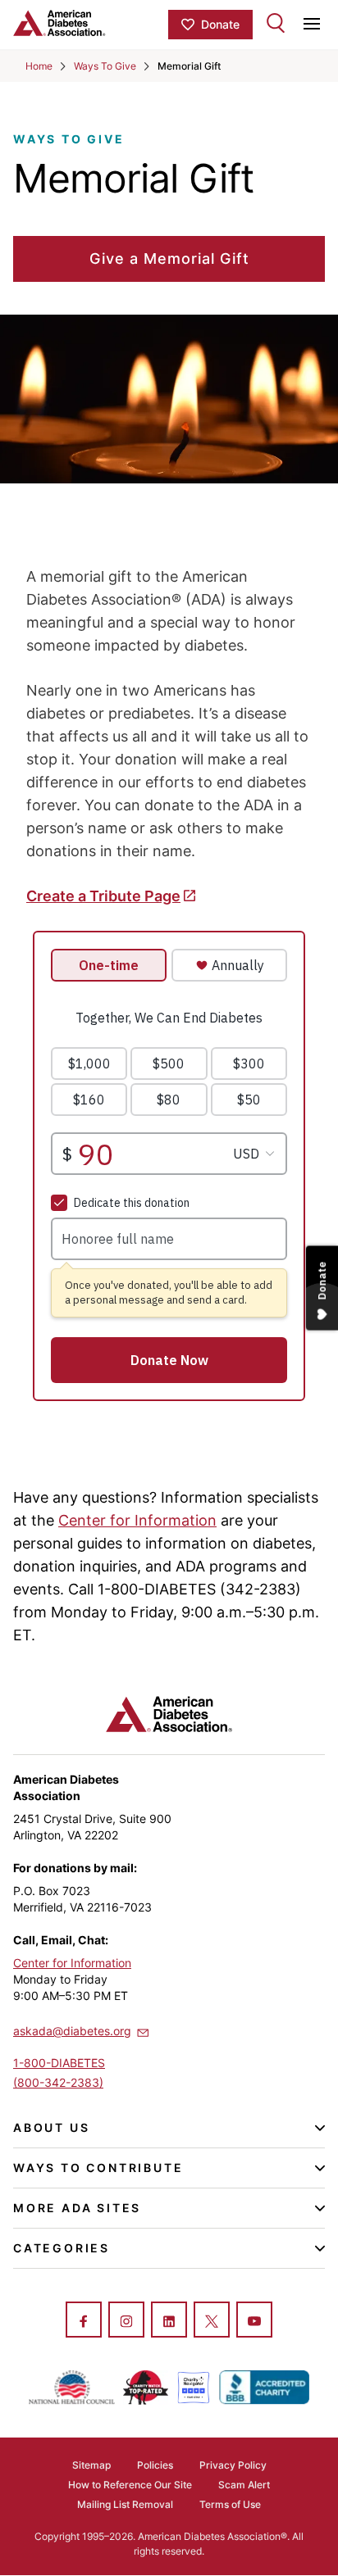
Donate (220, 24)
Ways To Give (105, 66)
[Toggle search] (276, 23)
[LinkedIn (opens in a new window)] (169, 2321)
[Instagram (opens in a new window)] (126, 2321)
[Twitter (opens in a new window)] (212, 2321)
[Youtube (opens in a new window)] (254, 2321)
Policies (155, 2465)
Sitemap (91, 2465)
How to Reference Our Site (130, 2485)
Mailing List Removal (125, 2504)
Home (39, 66)
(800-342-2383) (58, 2082)
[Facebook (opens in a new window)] (84, 2321)
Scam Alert (244, 2485)
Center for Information (137, 1520)
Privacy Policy (233, 2465)
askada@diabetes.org (72, 2031)
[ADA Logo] (91, 23)
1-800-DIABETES (59, 2063)
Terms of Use (230, 2504)
